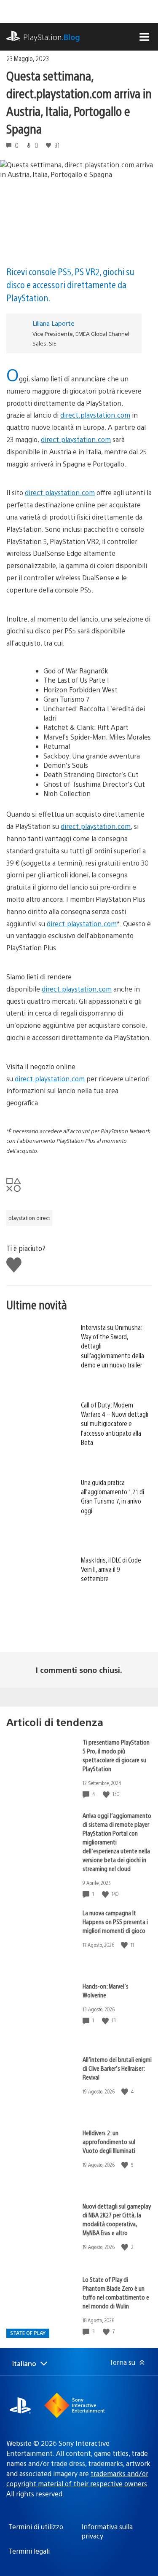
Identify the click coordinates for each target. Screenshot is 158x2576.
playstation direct (29, 1218)
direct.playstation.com (95, 415)
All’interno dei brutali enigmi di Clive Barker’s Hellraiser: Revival (117, 2068)
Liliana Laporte (54, 323)
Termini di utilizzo (36, 2526)
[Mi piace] (107, 1794)
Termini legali (29, 2551)
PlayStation (52, 37)
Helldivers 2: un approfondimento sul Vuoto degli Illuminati (109, 2141)
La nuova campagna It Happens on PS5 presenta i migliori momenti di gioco (115, 1921)
